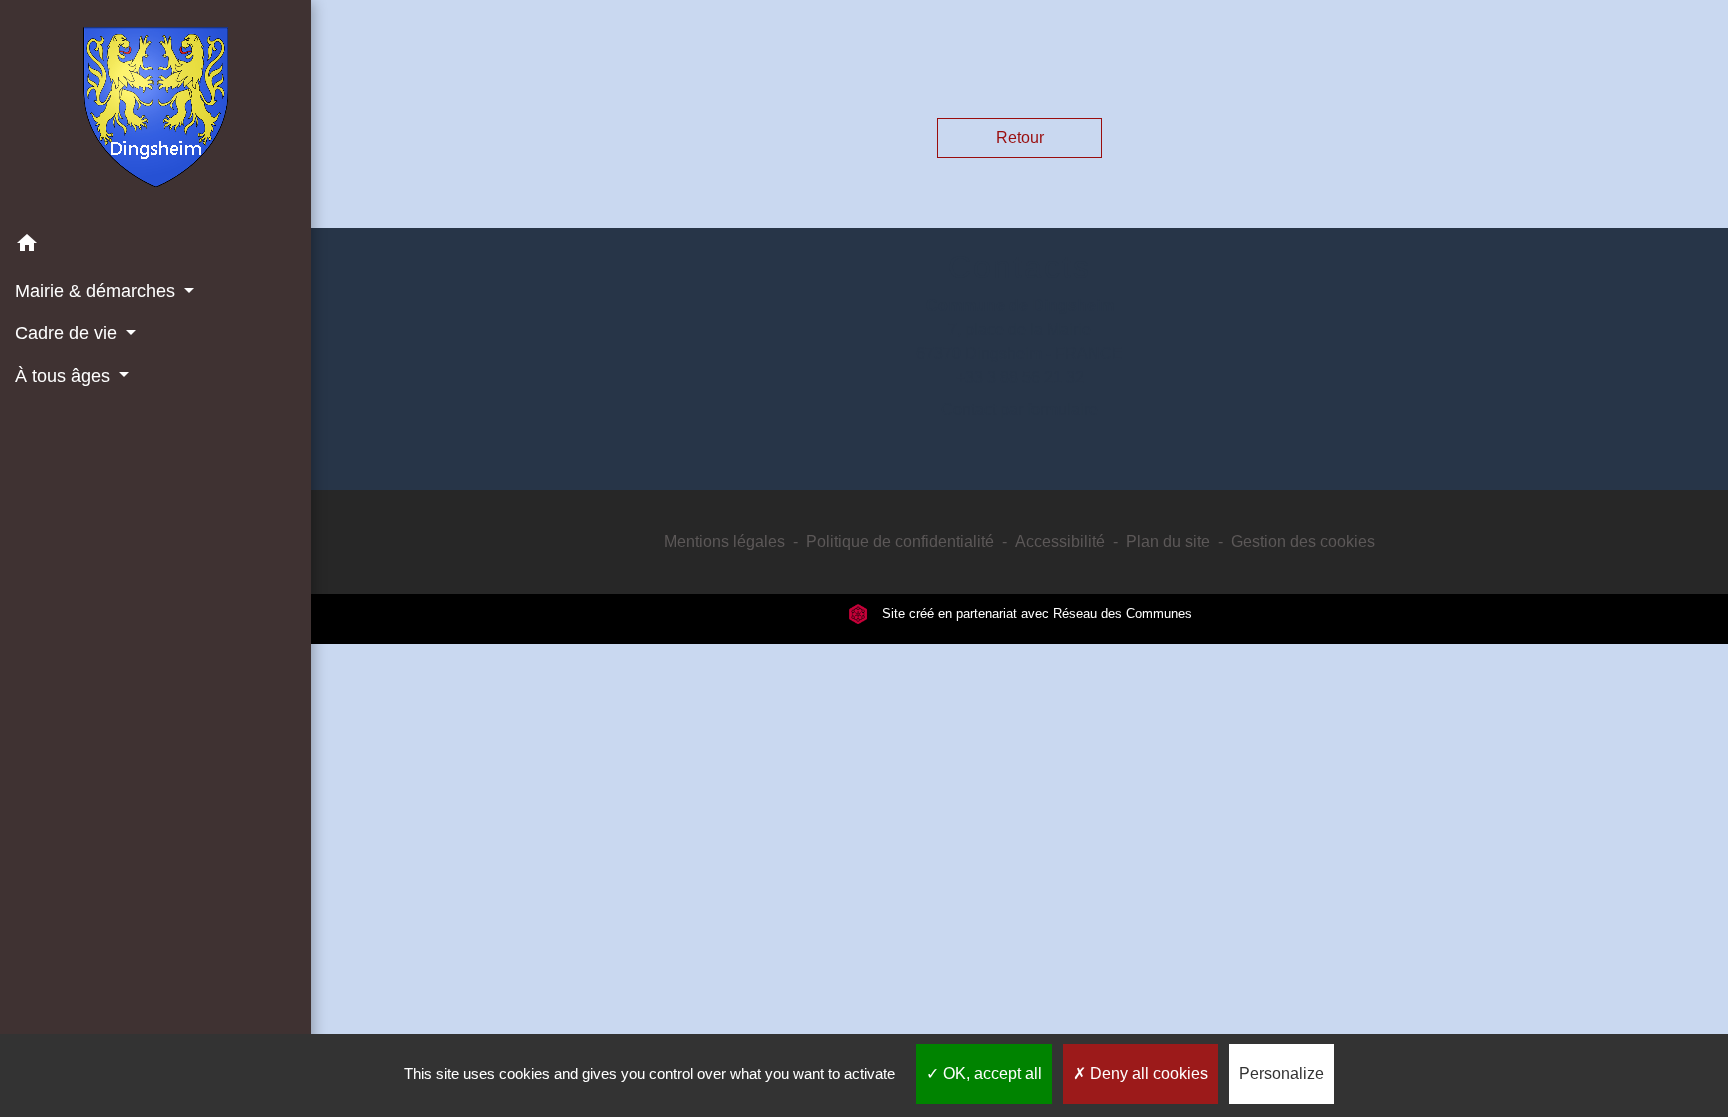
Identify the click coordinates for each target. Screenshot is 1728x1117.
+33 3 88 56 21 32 (1020, 377)
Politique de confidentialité (900, 541)
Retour (1020, 137)
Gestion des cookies (1303, 541)
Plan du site (1168, 541)
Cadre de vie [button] (68, 333)
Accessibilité (1060, 541)
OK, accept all (990, 1073)
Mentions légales (724, 541)
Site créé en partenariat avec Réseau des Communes (1035, 613)
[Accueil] (155, 111)
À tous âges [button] (65, 376)
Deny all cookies (1147, 1073)
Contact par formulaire (1019, 409)
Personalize (1281, 1073)
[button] (155, 246)
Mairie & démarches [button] (97, 291)
